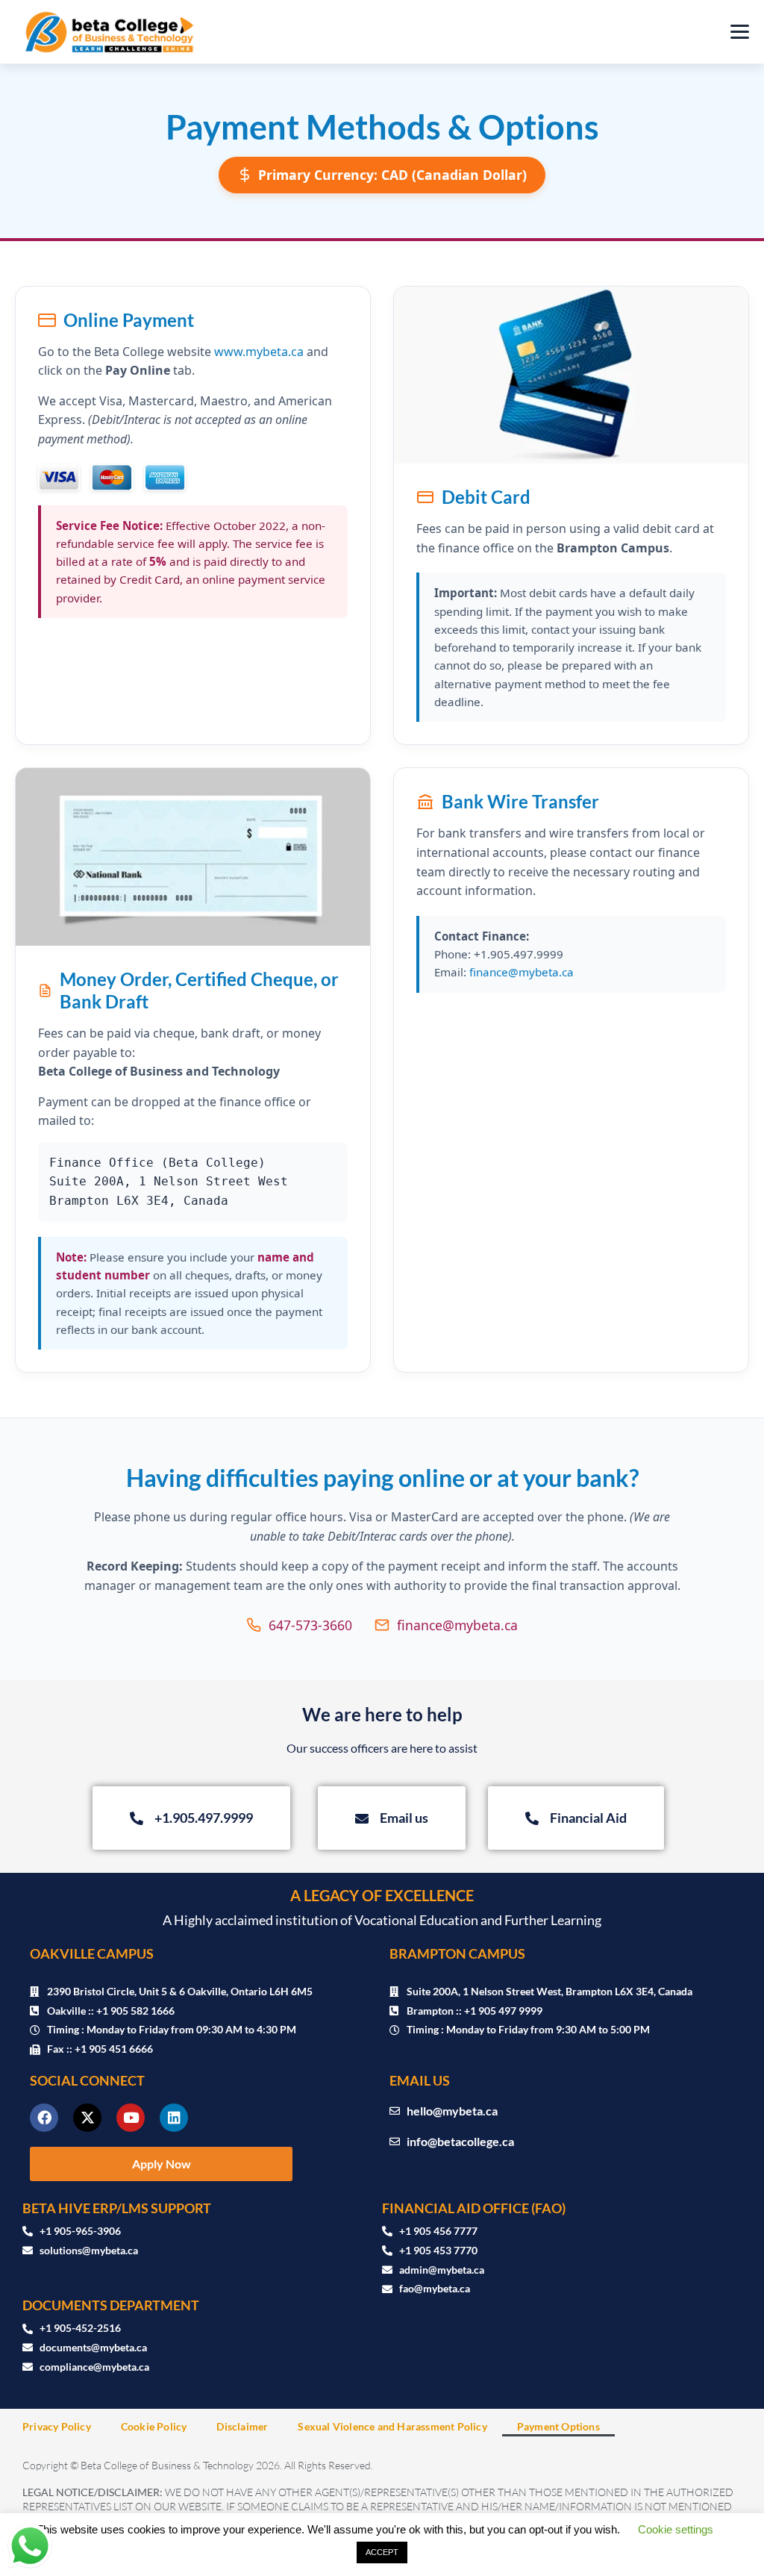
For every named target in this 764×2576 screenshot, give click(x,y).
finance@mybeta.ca (522, 972)
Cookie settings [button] (676, 2529)
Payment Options (558, 2426)
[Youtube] (131, 2118)
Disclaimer (242, 2426)
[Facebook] (44, 2118)
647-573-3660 (310, 1625)
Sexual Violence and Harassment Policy (392, 2426)
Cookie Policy (154, 2426)
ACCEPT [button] (382, 2552)
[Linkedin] (174, 2118)
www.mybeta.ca (259, 352)
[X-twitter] (87, 2118)
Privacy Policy (57, 2426)
